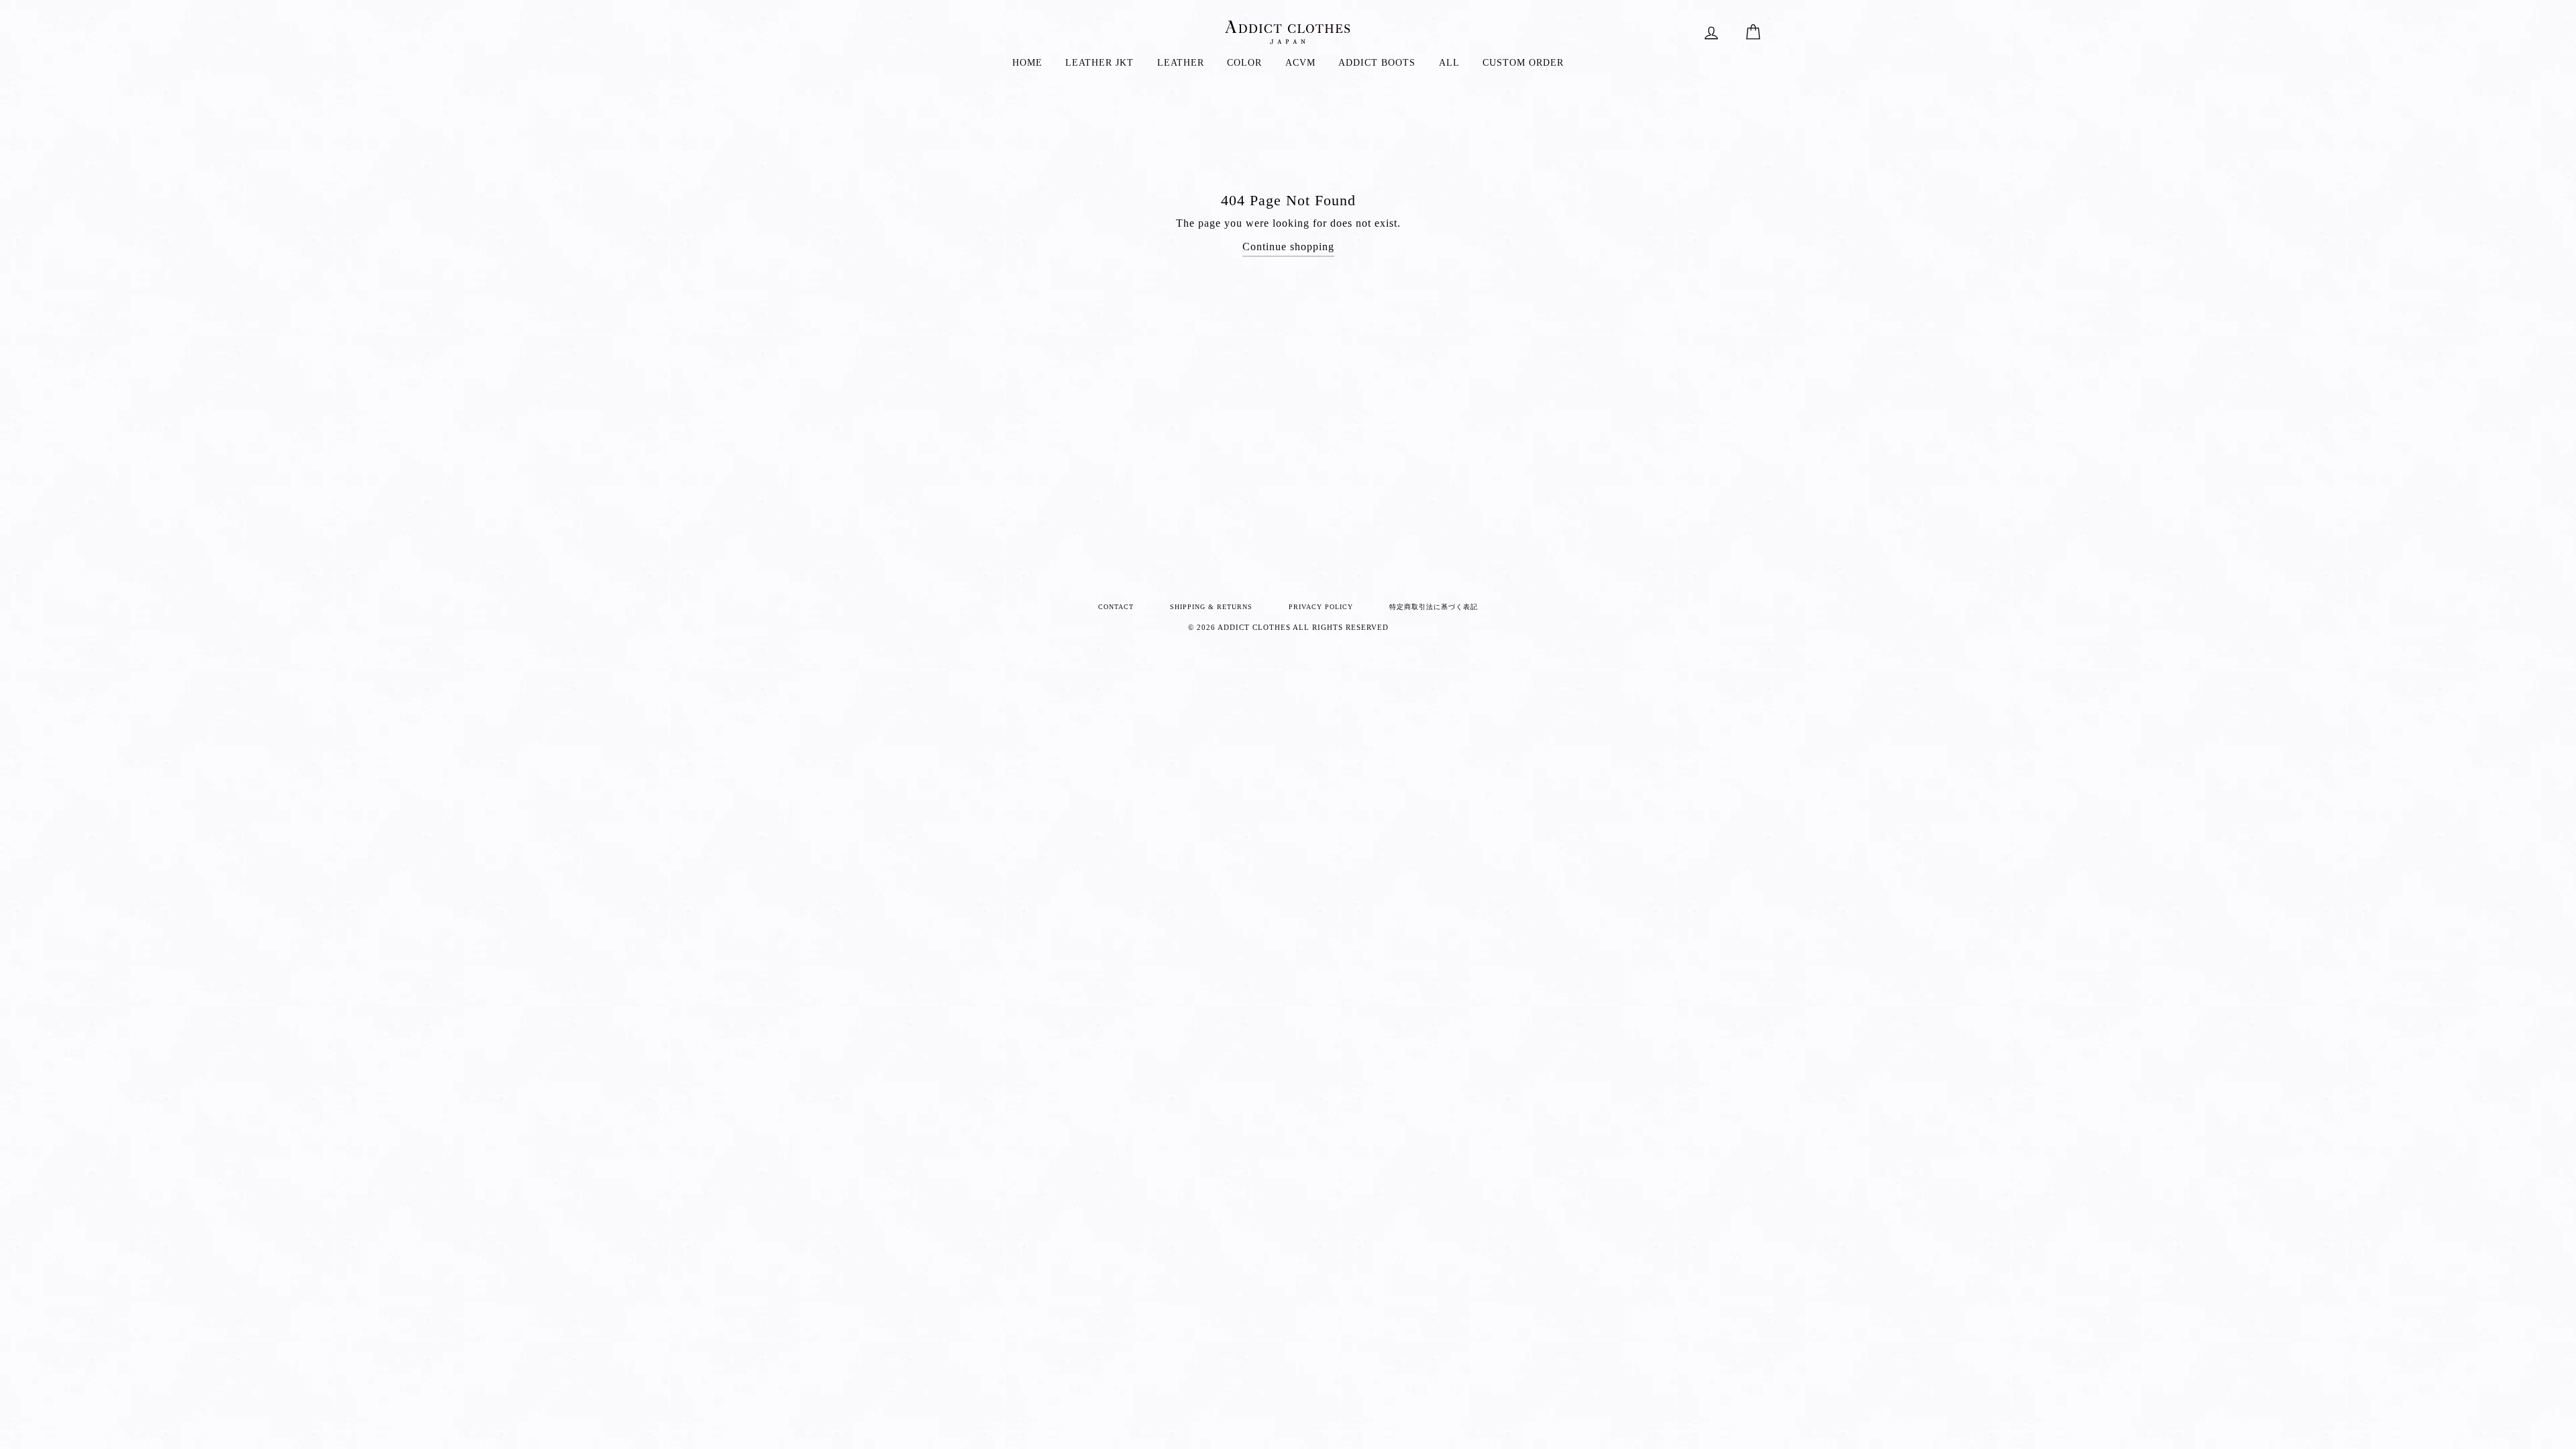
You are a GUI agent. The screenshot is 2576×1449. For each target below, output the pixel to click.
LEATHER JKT (1099, 63)
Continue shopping (1288, 247)
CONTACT (1116, 607)
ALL (1449, 63)
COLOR (1244, 63)
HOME (1027, 63)
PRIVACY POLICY (1321, 607)
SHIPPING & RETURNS (1211, 607)
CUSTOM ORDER (1523, 63)
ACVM (1300, 63)
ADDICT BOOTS (1377, 63)
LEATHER (1181, 63)
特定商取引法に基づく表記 (1434, 607)
